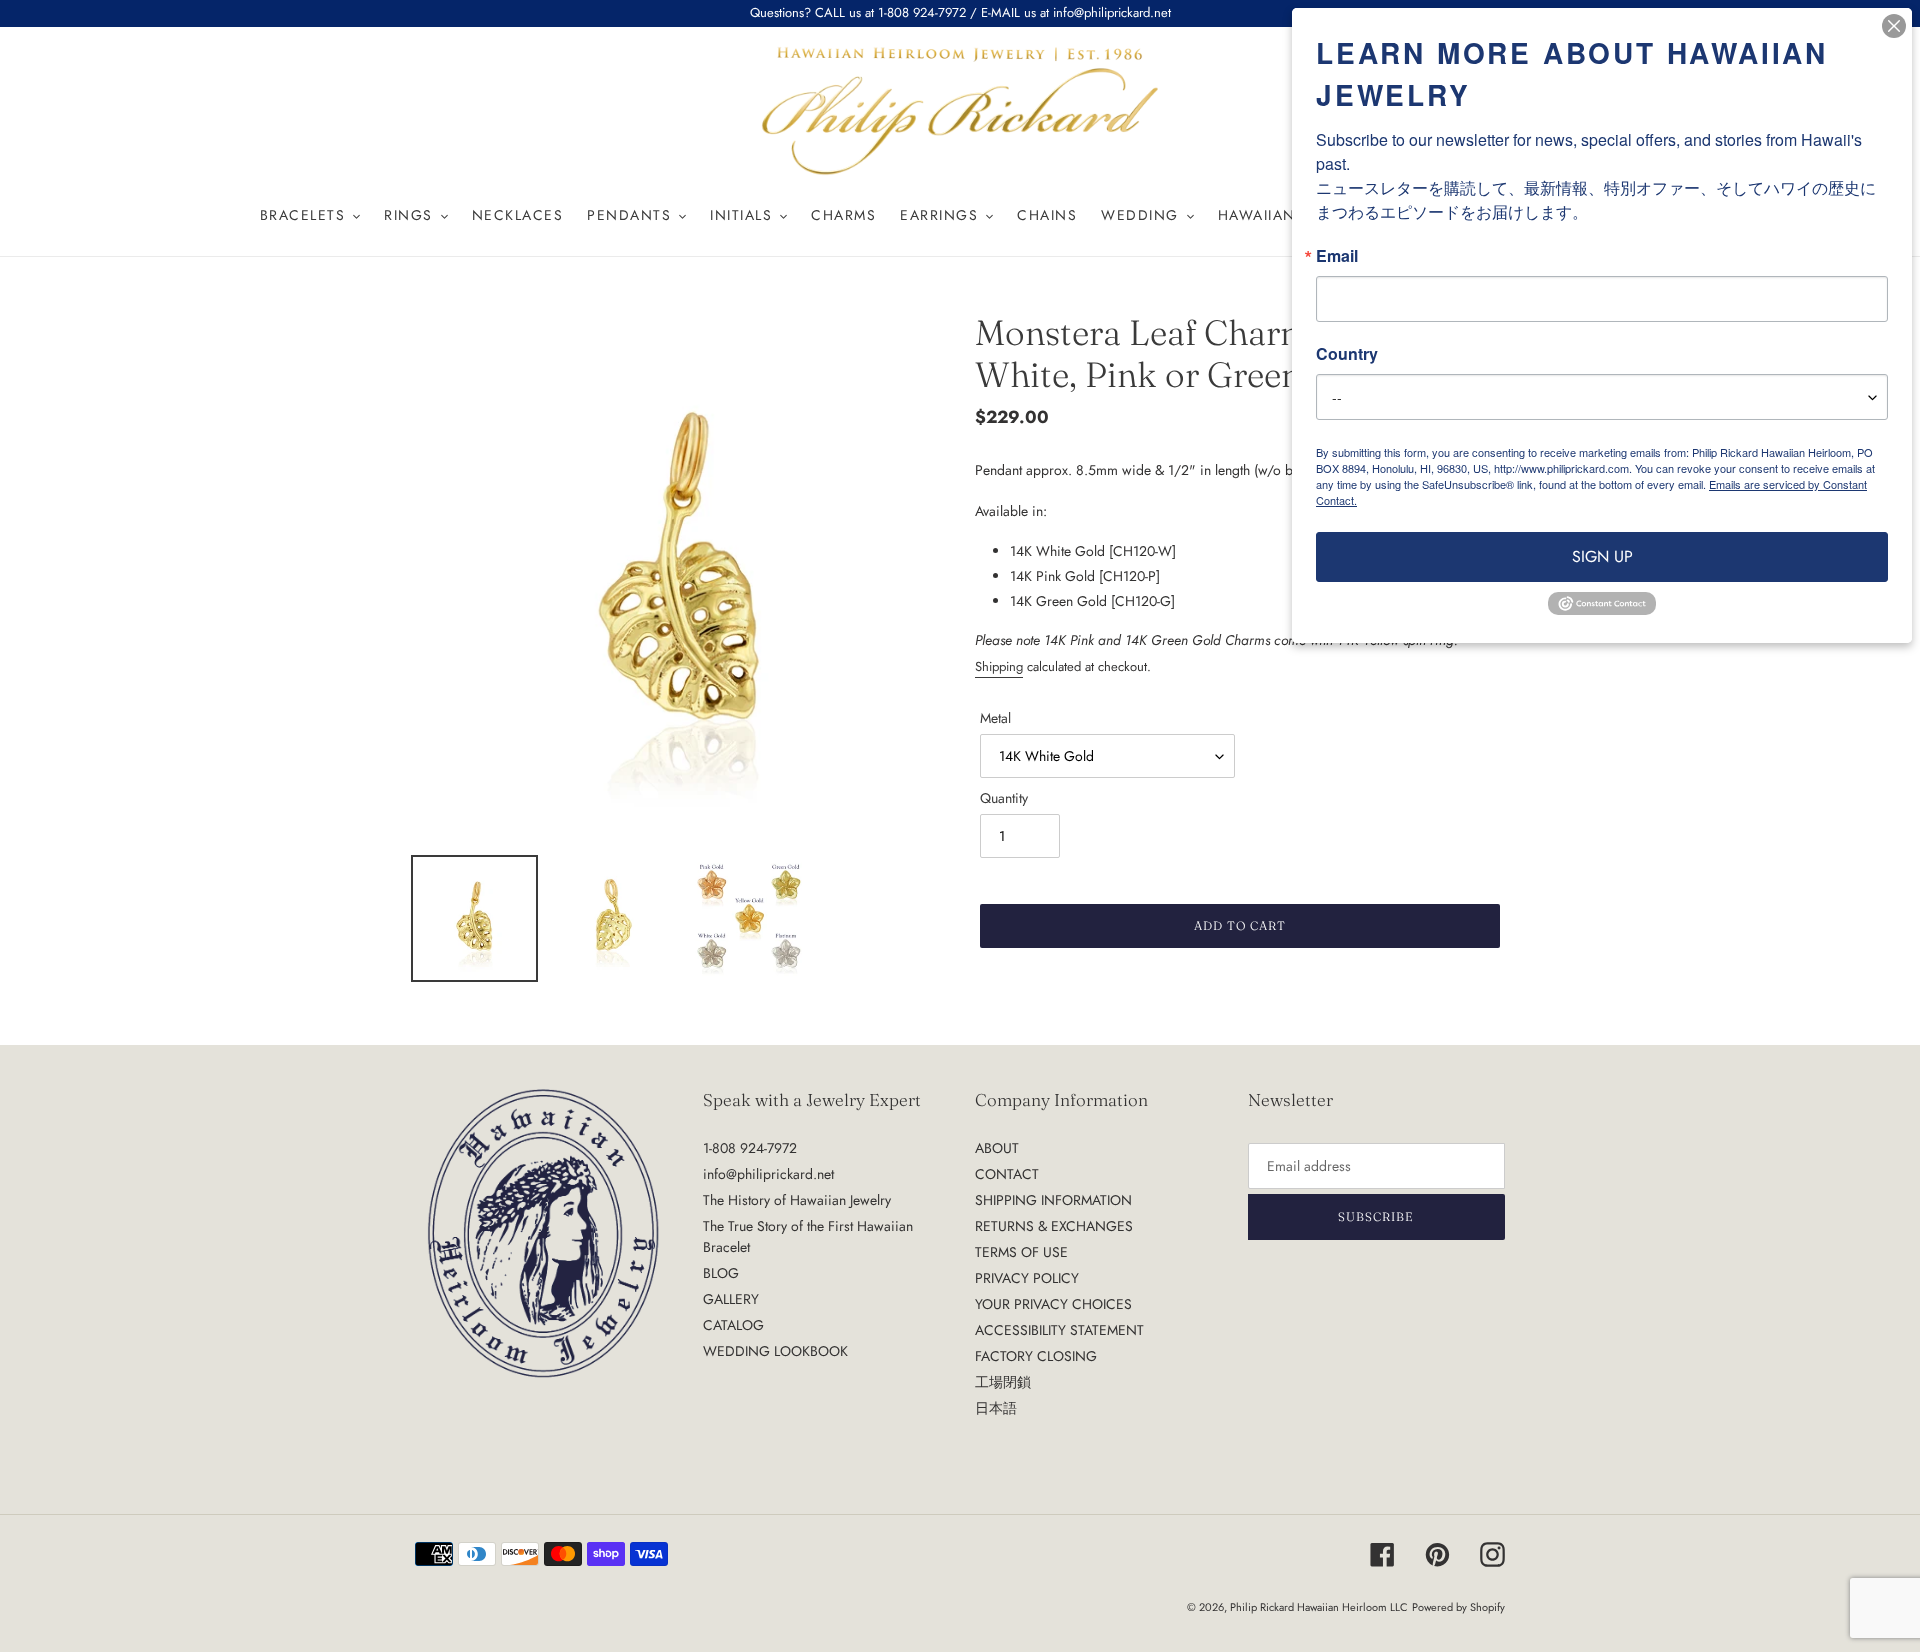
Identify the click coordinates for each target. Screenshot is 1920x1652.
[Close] (1894, 26)
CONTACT (1007, 1174)
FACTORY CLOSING (1036, 1356)
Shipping (999, 666)
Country (1347, 354)
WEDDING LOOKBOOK (775, 1351)
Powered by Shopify (1458, 1607)
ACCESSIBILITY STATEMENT (1059, 1330)
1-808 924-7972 (750, 1148)
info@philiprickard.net (768, 1174)
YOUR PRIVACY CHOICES (1053, 1304)
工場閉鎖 (1003, 1382)
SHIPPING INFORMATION (1053, 1200)
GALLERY (731, 1299)
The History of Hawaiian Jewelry (797, 1200)
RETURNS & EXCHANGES (1054, 1226)
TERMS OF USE (1021, 1252)
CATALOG (733, 1325)
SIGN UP (1602, 556)
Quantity (1004, 798)
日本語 (996, 1408)
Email (1337, 256)
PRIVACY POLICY (1027, 1278)
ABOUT (997, 1148)
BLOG (721, 1273)
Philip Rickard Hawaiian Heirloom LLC (1319, 1607)
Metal (995, 718)
